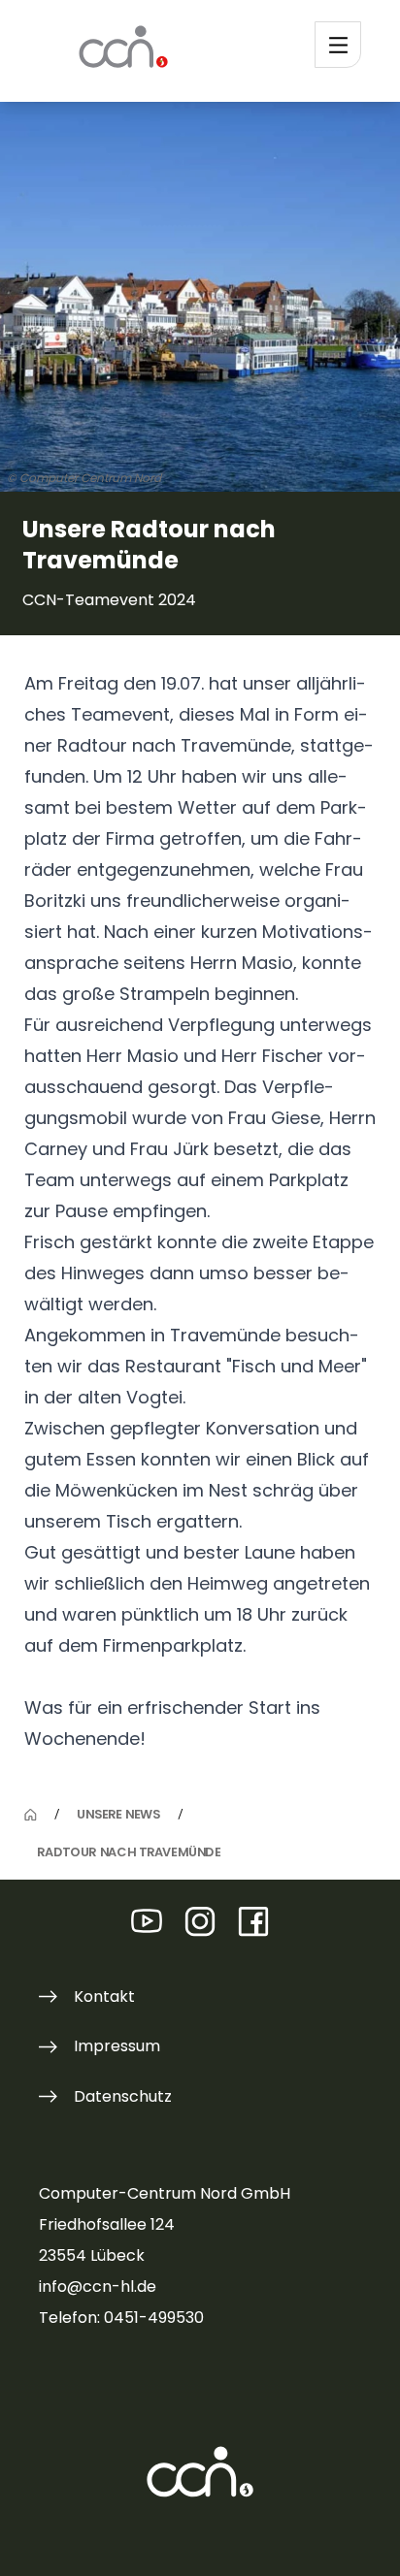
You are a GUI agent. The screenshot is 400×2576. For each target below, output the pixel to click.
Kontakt (104, 1996)
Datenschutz (123, 2096)
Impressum (117, 2046)
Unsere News (118, 1814)
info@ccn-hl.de (98, 2286)
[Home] (31, 1815)
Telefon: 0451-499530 (121, 2318)
